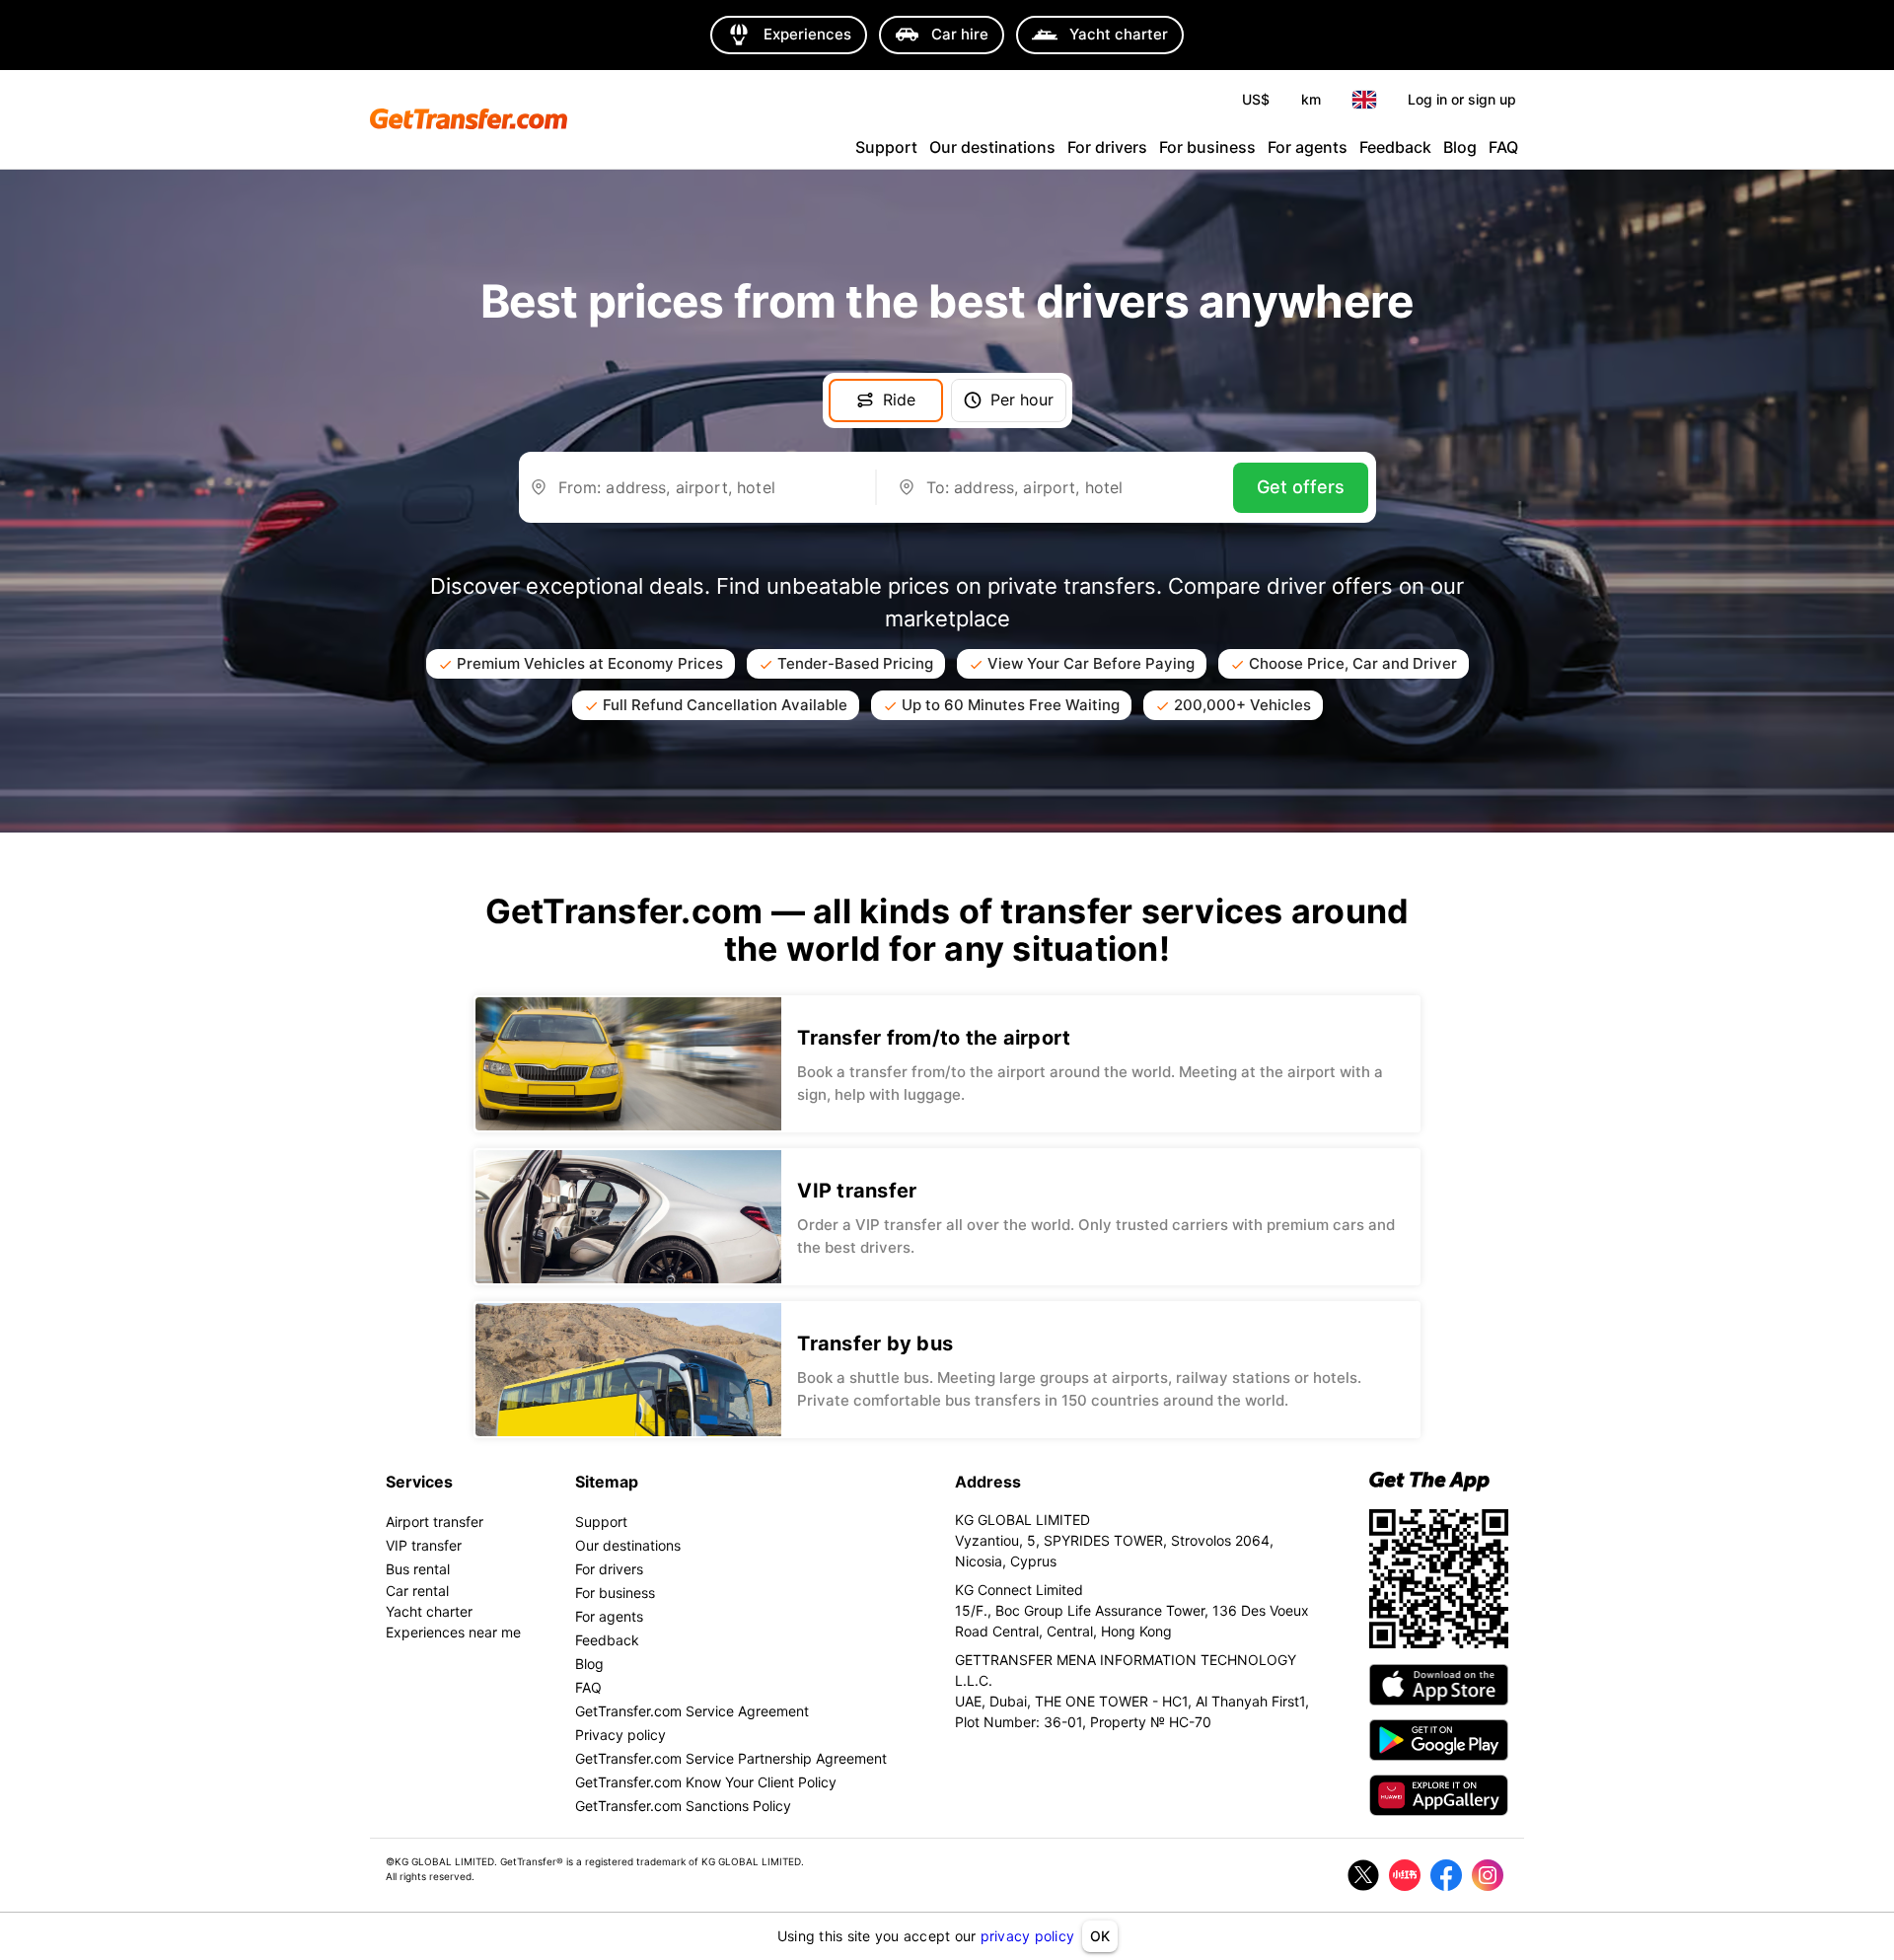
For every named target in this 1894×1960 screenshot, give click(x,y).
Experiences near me (453, 1632)
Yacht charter (429, 1611)
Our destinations (992, 147)
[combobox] (706, 495)
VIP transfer (424, 1545)
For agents (1308, 147)
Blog (1460, 147)
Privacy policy (620, 1735)
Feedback (1395, 147)
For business (1207, 147)
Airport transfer (435, 1522)
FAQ (1503, 147)
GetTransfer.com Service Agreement (692, 1711)
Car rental (417, 1591)
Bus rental (418, 1569)
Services (419, 1482)
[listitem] (947, 1064)
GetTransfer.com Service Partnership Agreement (731, 1758)
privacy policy (1028, 1936)
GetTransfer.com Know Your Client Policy (706, 1782)
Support (886, 147)
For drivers (1107, 147)
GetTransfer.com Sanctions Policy (683, 1806)
